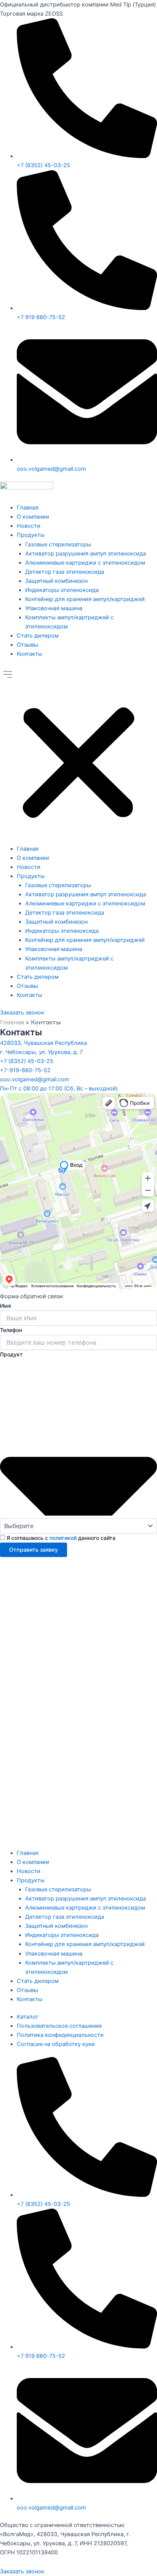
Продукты (31, 535)
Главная (28, 508)
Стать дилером (38, 636)
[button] (78, 755)
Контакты (30, 654)
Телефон (11, 1330)
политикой (63, 1538)
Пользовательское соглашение (59, 2026)
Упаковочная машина (54, 608)
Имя (6, 1306)
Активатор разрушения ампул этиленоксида (86, 554)
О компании (33, 517)
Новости (29, 526)
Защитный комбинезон (56, 581)
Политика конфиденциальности (60, 2035)
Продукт (11, 1354)
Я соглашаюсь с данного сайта (61, 1538)
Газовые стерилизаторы (58, 544)
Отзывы (27, 645)
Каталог (28, 2017)
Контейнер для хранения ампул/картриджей (85, 599)
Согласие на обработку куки (56, 2044)
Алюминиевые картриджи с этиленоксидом (85, 563)
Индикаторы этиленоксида (62, 590)
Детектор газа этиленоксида (65, 572)
